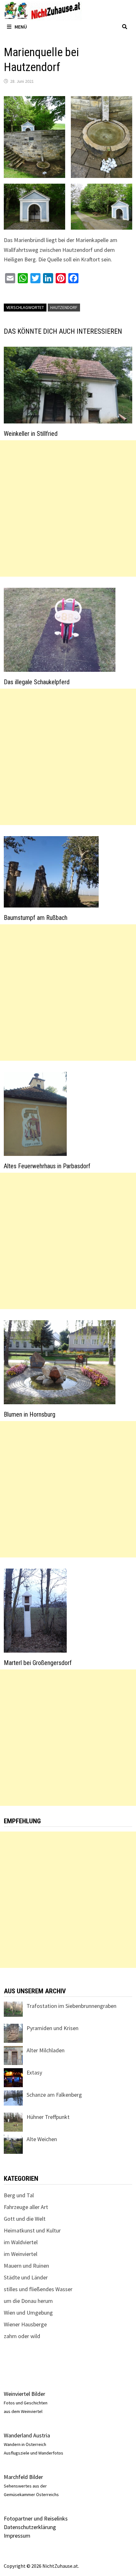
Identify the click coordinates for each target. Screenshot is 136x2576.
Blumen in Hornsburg (30, 1414)
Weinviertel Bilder (25, 2394)
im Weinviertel (21, 2254)
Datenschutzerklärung (30, 2527)
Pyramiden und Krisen (53, 2028)
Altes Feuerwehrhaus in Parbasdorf (47, 1166)
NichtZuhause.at (60, 2566)
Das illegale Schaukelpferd (37, 682)
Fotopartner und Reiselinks (36, 2518)
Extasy (34, 2072)
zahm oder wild (22, 2336)
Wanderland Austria (27, 2435)
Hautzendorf (64, 307)
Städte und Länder (26, 2277)
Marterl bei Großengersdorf (38, 1663)
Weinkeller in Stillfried (31, 434)
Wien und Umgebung (28, 2313)
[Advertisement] (68, 508)
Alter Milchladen (46, 2050)
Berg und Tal (19, 2195)
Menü (21, 27)
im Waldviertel (21, 2242)
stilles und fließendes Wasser (38, 2289)
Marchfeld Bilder (23, 2477)
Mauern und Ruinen (26, 2266)
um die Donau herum (28, 2301)
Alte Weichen (42, 2139)
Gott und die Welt (25, 2219)
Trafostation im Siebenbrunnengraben (71, 2006)
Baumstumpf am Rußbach (36, 918)
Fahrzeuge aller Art (26, 2207)
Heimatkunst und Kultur (32, 2230)
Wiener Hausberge (25, 2324)
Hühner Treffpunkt (48, 2117)
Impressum (17, 2536)
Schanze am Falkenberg (54, 2095)
